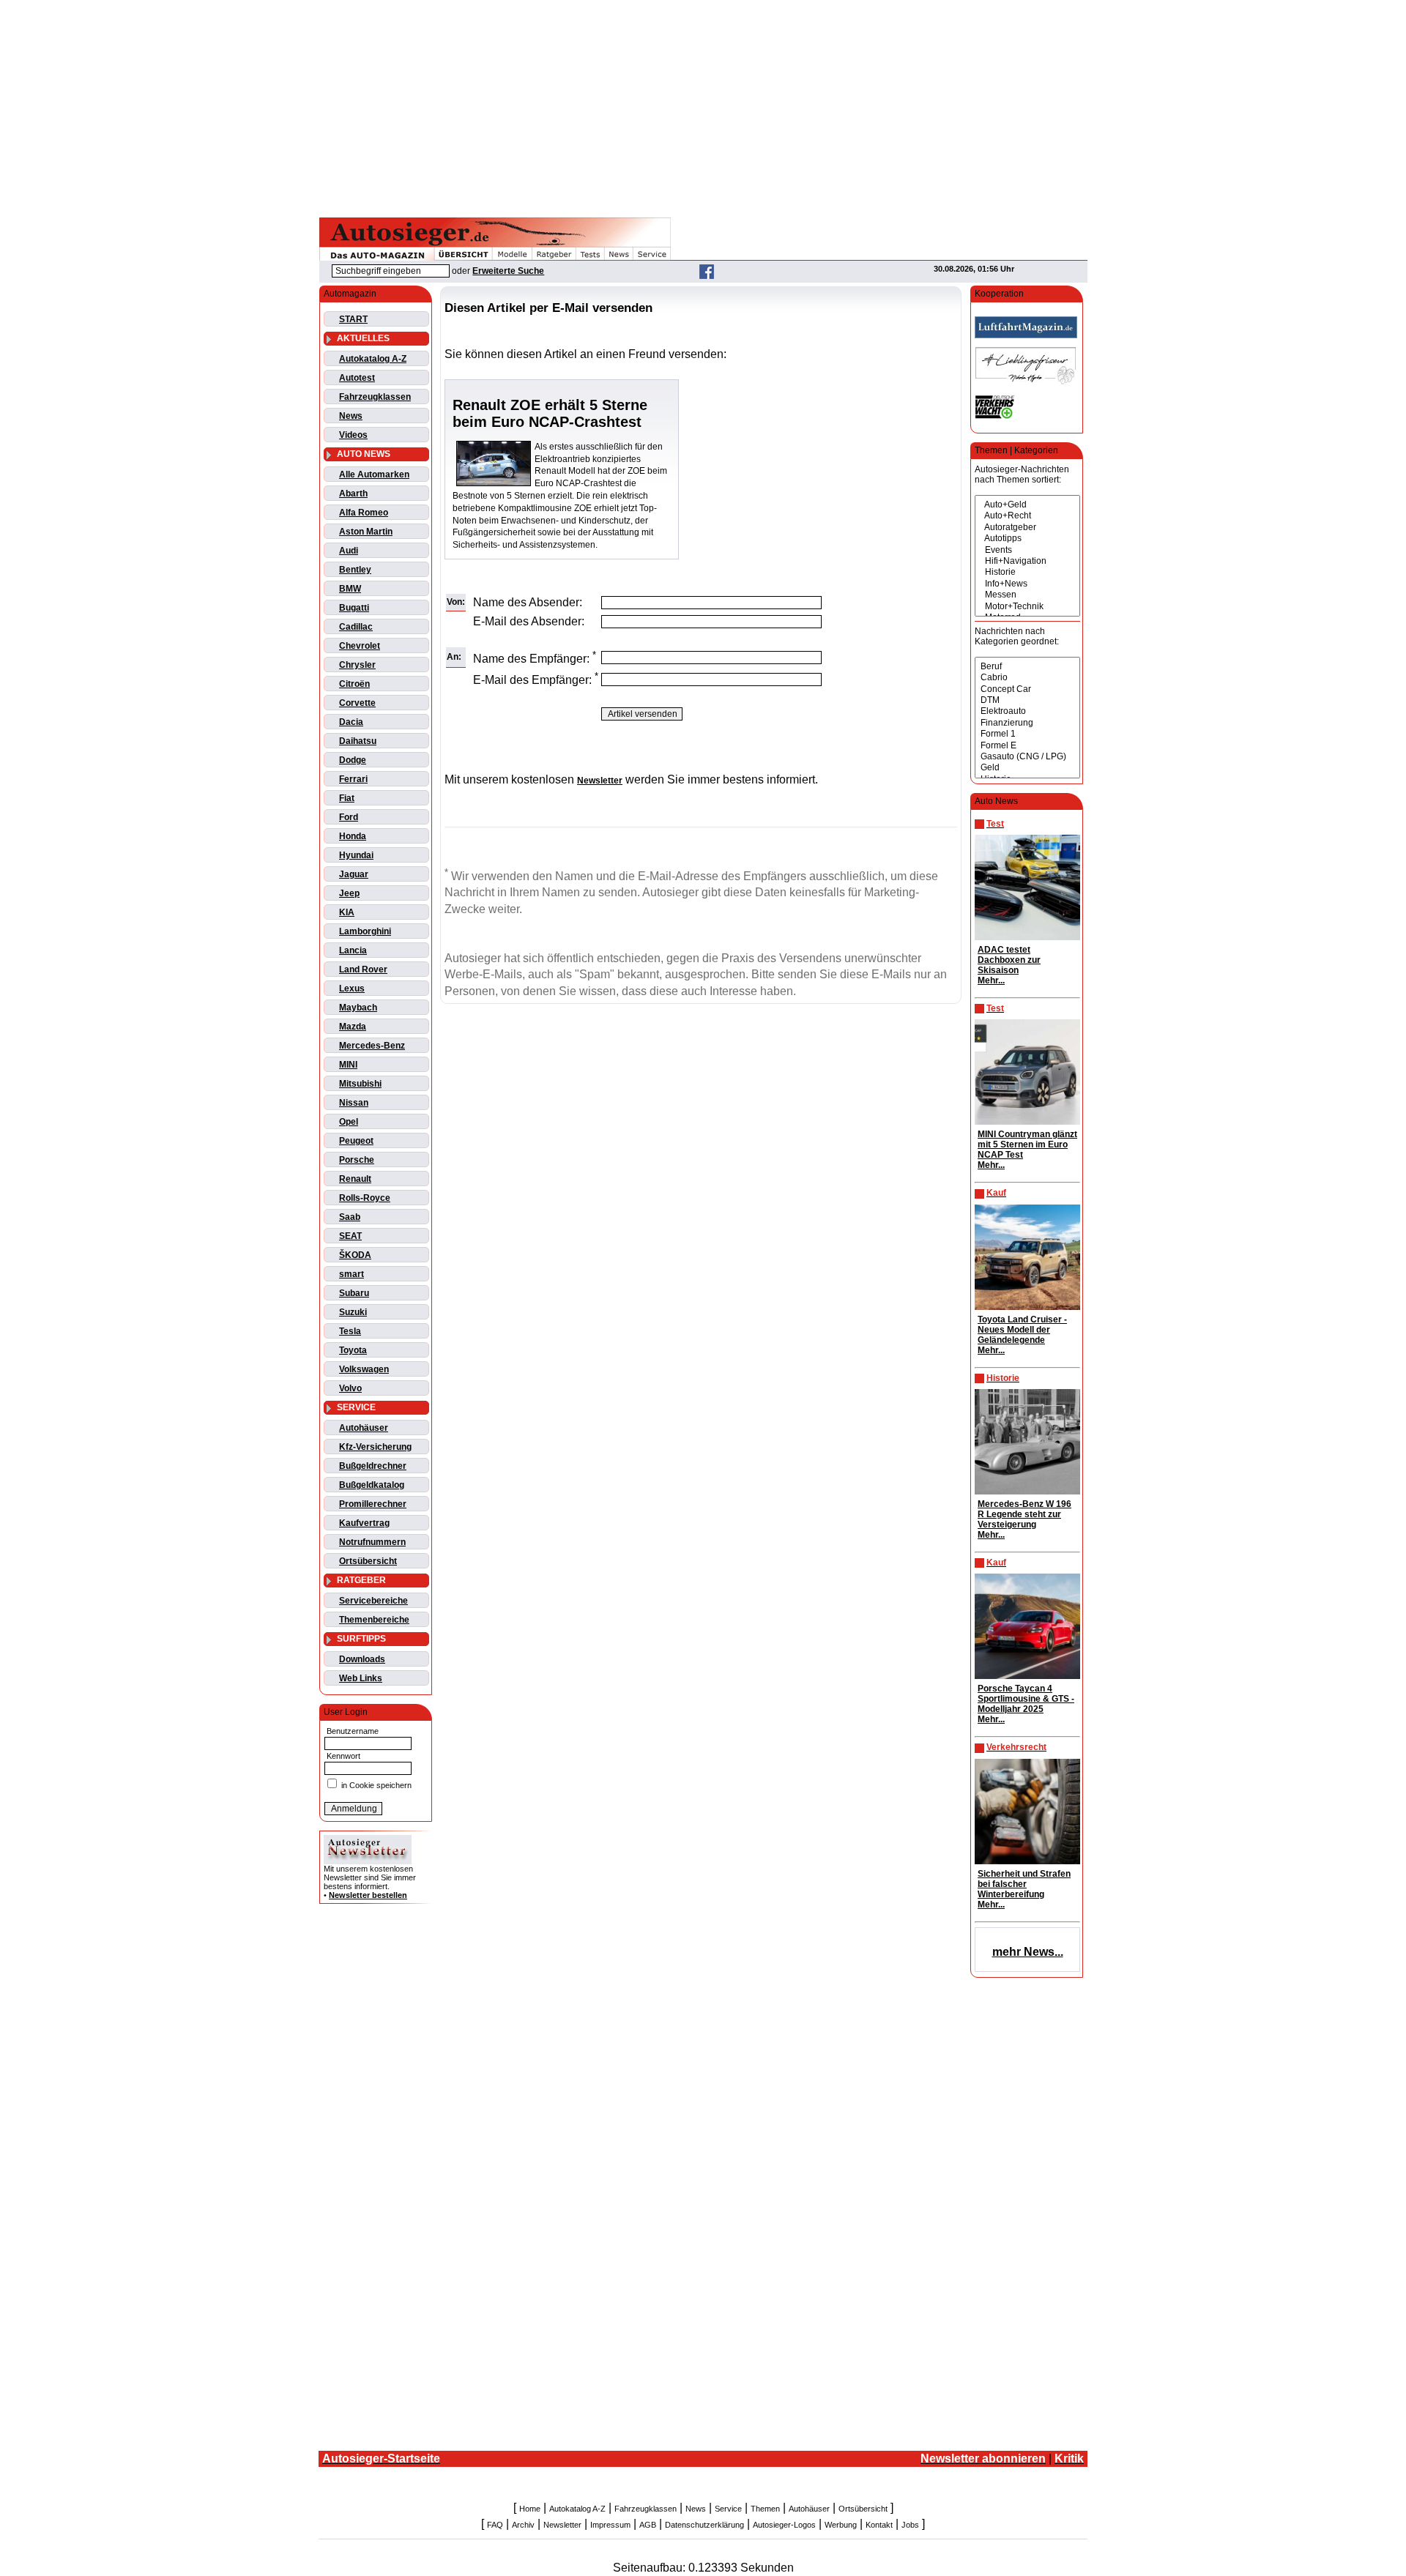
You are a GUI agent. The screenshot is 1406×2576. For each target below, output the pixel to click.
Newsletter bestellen (368, 1895)
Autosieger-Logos (784, 2525)
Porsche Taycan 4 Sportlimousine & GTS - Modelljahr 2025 (1026, 1699)
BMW (350, 589)
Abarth (353, 494)
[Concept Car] (1027, 689)
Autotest (357, 378)
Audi (349, 551)
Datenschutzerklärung (704, 2525)
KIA (347, 912)
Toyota (353, 1350)
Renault (355, 1179)
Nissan (354, 1103)
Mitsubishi (360, 1084)
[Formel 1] (1027, 734)
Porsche (357, 1160)
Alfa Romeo (364, 513)
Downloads (362, 1659)
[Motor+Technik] (1027, 607)
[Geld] (1027, 768)
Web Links (361, 1678)
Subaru (354, 1293)
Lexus (352, 989)
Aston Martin (366, 532)
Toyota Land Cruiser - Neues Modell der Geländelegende (1022, 1330)
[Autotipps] (1027, 539)
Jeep (349, 893)
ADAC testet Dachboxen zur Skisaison (1009, 960)
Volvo (350, 1388)
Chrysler (357, 665)
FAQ (495, 2525)
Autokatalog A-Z (373, 359)
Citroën (354, 684)
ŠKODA (355, 1255)
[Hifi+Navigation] (1027, 561)
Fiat (347, 798)
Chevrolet (360, 646)
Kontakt (879, 2525)
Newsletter (562, 2525)
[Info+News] (1027, 584)
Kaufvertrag (364, 1523)
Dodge (353, 760)
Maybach (358, 1008)
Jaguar (354, 874)
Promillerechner (373, 1504)
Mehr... (991, 980)
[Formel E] (1027, 746)
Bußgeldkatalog (372, 1485)
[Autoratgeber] (1027, 528)
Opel (349, 1122)
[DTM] (1027, 700)
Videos (353, 435)
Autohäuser (364, 1428)
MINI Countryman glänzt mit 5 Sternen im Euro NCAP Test (1027, 1144)
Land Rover (363, 969)
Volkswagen (364, 1369)
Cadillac (356, 627)
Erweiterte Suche (508, 271)
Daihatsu (358, 741)
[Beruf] (1027, 667)
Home (530, 2509)
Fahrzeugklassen (375, 397)
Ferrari (353, 779)
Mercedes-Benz (372, 1046)
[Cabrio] (1027, 678)
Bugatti (354, 608)
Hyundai (356, 855)
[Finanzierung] (1027, 723)
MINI (348, 1065)
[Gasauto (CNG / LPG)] (1027, 757)
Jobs (910, 2525)
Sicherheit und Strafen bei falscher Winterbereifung (1024, 1884)
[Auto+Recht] (1027, 516)
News (351, 416)
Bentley (355, 570)
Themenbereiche (374, 1620)
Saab (350, 1217)
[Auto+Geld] (1027, 505)
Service (728, 2509)
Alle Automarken (374, 474)
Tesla (350, 1331)
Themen (765, 2509)
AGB (648, 2525)
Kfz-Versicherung (375, 1447)
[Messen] (1027, 595)
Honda (353, 836)
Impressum (610, 2525)
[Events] (1027, 550)
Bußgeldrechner (373, 1466)
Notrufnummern (372, 1542)
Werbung (841, 2525)
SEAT (350, 1236)
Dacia (351, 722)
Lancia (353, 950)
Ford (349, 817)
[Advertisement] (703, 106)
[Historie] (1027, 572)
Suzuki (353, 1312)
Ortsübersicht (368, 1561)
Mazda (353, 1027)
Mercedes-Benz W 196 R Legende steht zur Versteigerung (1024, 1514)
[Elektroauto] (1027, 711)
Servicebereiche (373, 1601)
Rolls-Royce (365, 1198)
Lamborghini (365, 931)
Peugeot (356, 1141)
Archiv (523, 2525)
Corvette (357, 703)
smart (351, 1274)
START (353, 319)
